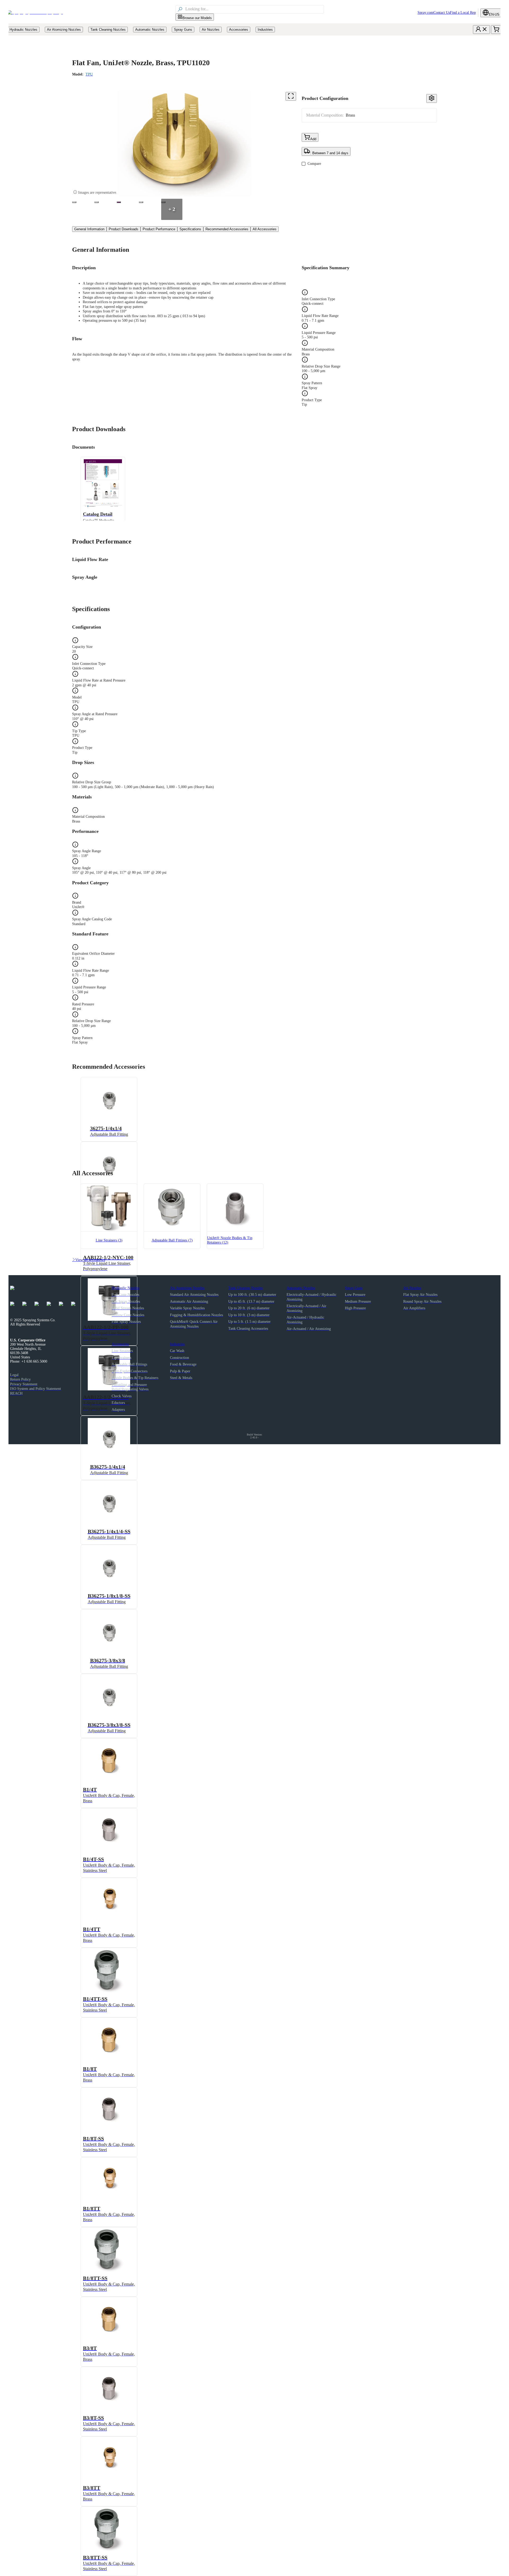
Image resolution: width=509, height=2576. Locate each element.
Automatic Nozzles (301, 1288)
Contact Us (442, 13)
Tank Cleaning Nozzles (245, 1288)
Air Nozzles (412, 1288)
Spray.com (425, 13)
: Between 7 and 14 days (329, 153)
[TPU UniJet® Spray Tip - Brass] (74, 202)
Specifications (190, 229)
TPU (89, 74)
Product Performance (159, 229)
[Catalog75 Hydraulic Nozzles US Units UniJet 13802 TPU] (119, 202)
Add (313, 139)
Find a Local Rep (463, 13)
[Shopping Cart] (496, 30)
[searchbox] (254, 9)
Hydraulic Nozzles (125, 1288)
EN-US (494, 14)
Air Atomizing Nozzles (187, 1288)
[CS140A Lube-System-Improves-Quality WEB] (141, 202)
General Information (89, 229)
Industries (177, 1344)
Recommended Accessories (227, 229)
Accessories (120, 1344)
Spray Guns (354, 1288)
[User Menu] (481, 30)
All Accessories (265, 229)
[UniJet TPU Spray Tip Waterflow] (96, 202)
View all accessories (89, 1260)
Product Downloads (124, 229)
